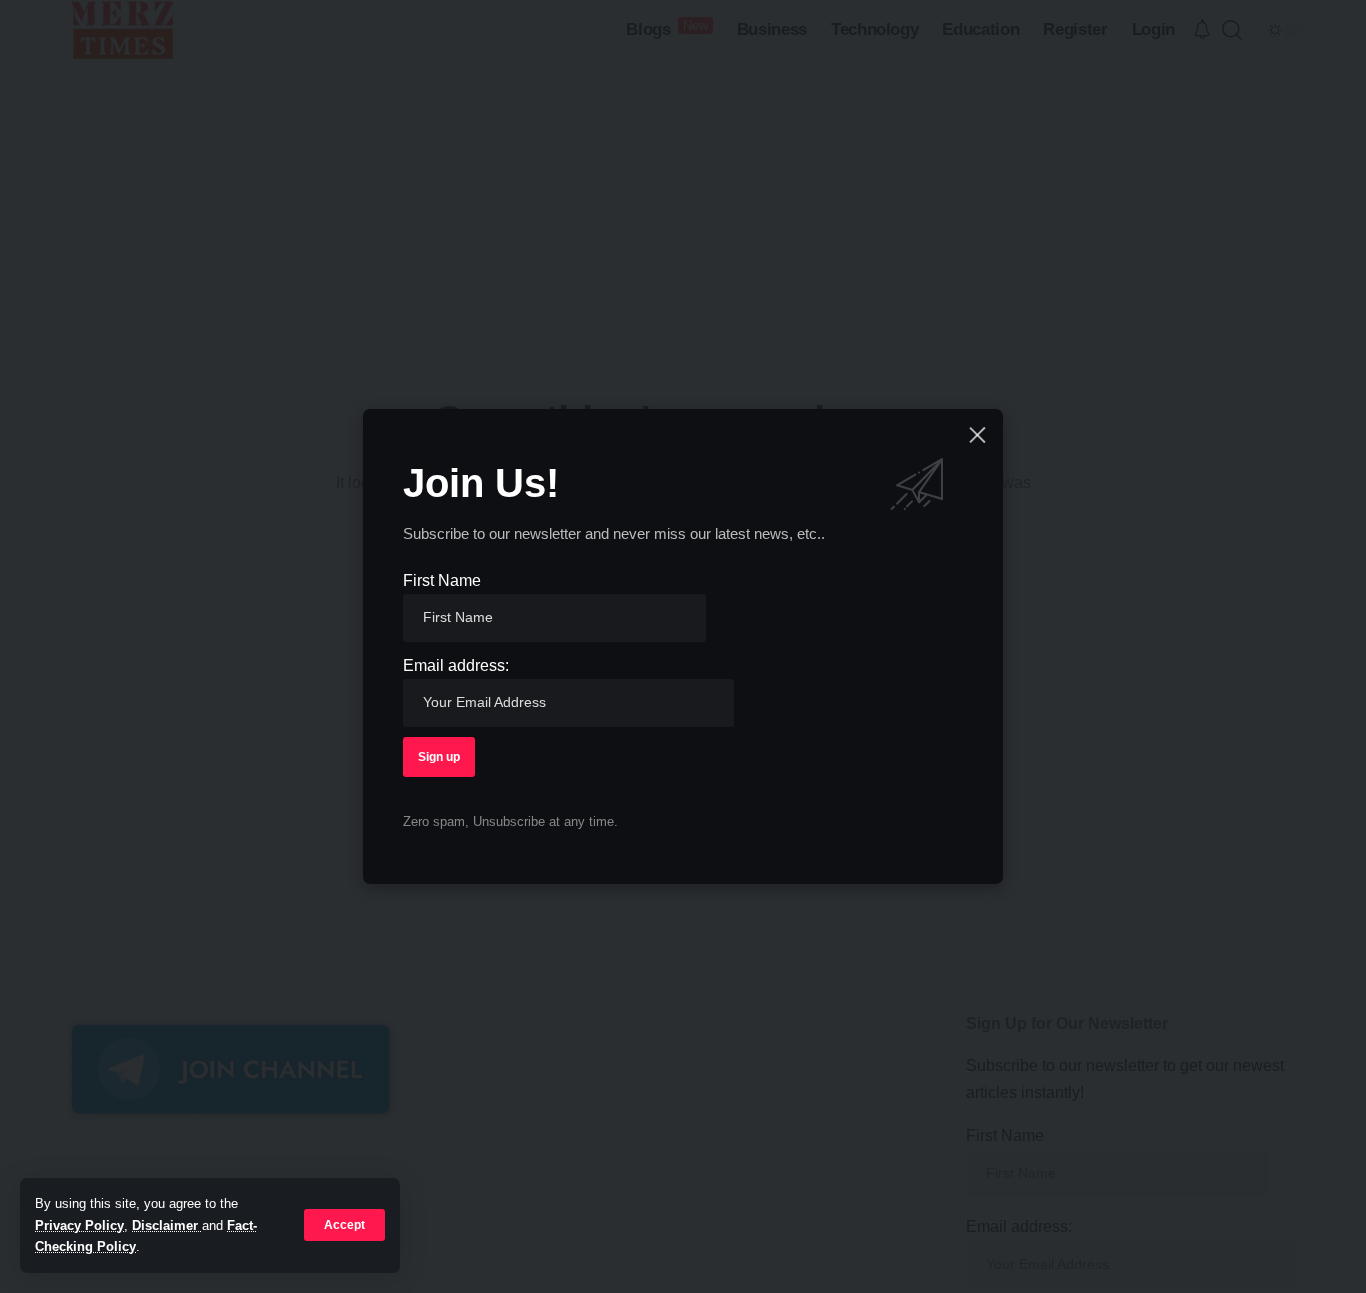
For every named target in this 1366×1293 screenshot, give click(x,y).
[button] (344, 1225)
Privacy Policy (79, 1225)
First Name (442, 580)
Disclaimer (167, 1225)
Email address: (456, 665)
